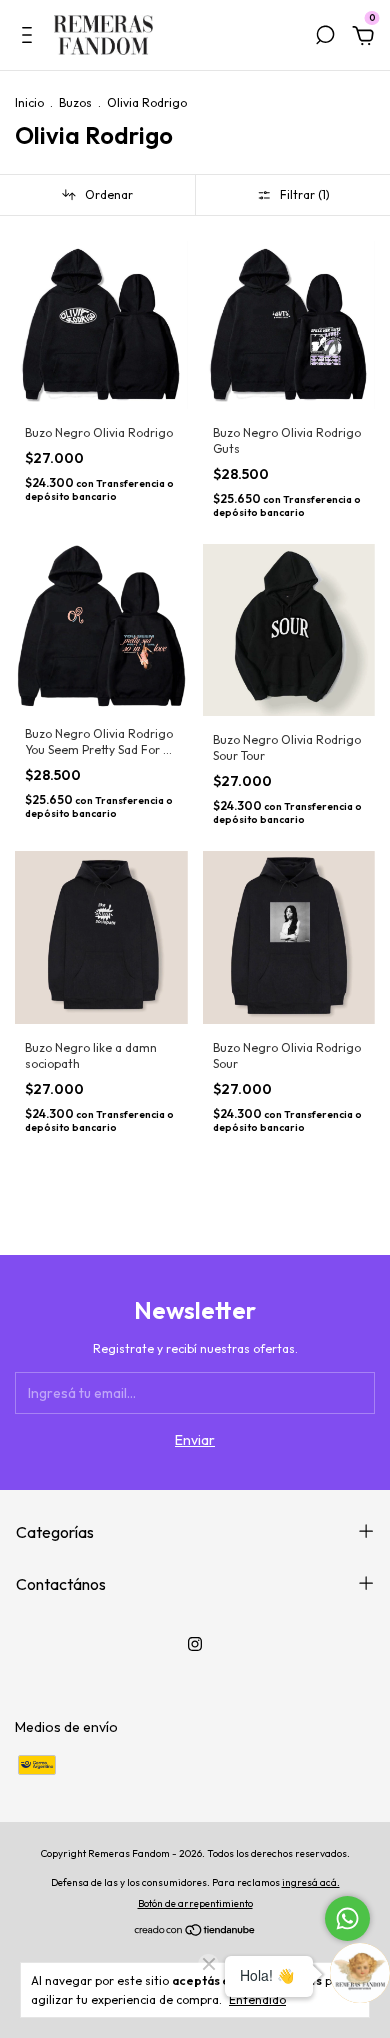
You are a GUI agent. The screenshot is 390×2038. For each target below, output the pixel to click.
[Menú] (30, 38)
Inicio (29, 102)
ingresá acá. (311, 1882)
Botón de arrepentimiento (195, 1903)
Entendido (257, 1999)
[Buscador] (325, 38)
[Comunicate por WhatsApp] (347, 1918)
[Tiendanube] (195, 1932)
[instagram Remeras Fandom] (195, 1644)
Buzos (75, 102)
